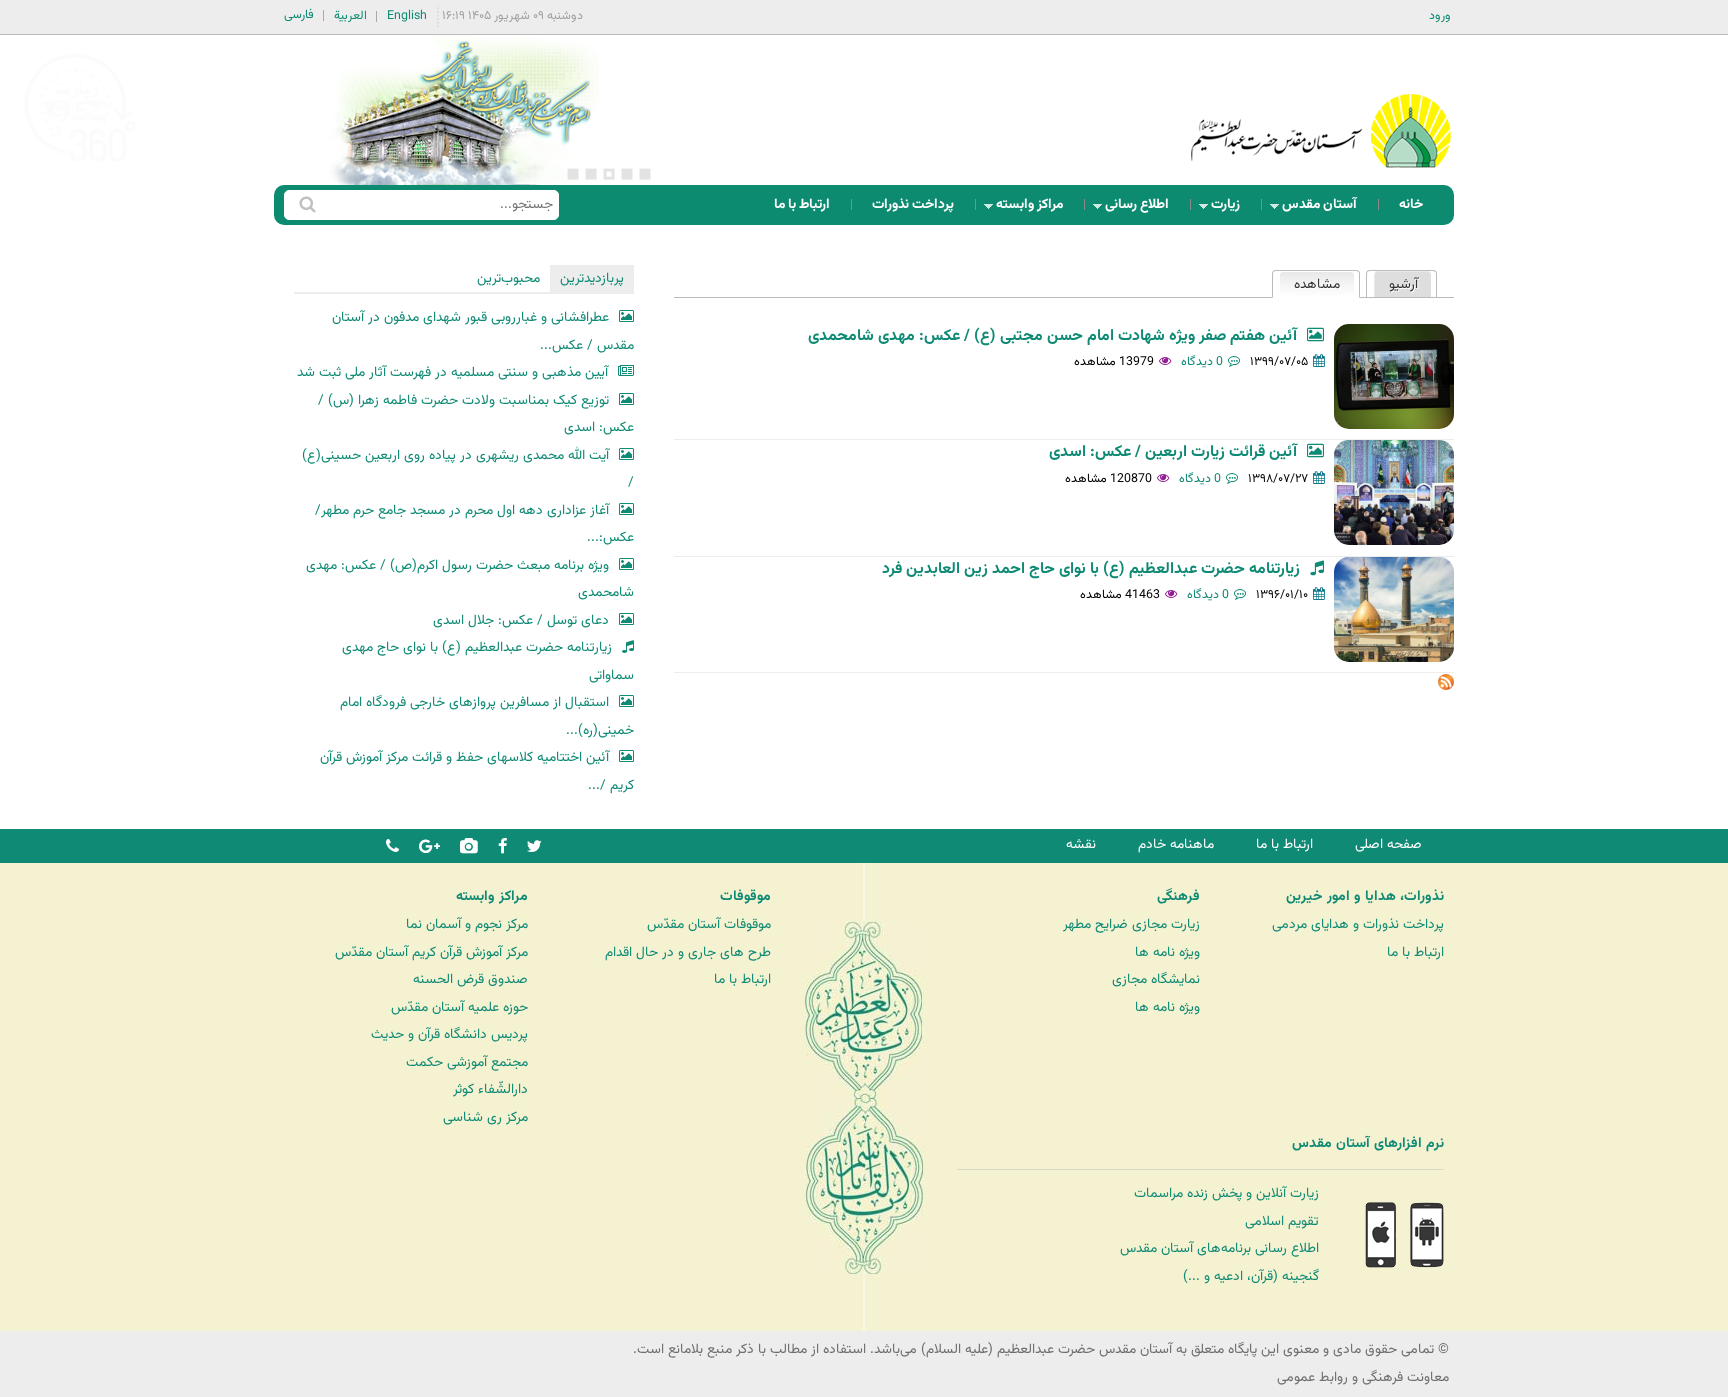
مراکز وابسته (1035, 209)
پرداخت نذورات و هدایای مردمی (1358, 924)
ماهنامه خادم (1176, 844)
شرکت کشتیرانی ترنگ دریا (69, 1185)
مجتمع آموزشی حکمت (467, 1062)
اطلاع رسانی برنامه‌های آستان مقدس (1219, 1248)
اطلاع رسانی (1143, 209)
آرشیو (1403, 284)
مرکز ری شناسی (485, 1117)
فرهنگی (1178, 897)
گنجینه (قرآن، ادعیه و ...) (1251, 1276)
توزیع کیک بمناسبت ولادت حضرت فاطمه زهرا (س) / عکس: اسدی (476, 414)
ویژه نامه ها (1167, 952)
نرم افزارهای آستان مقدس (1368, 1144)
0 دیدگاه (1202, 362)
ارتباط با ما (802, 204)
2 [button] (627, 174)
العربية (350, 16)
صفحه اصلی (1388, 844)
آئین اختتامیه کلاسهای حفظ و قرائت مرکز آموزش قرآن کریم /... (477, 771)
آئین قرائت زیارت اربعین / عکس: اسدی (1173, 452)
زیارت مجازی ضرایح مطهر (1131, 924)
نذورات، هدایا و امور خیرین (1365, 897)
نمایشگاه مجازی (1156, 979)
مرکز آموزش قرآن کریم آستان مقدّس (431, 952)
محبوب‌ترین (508, 278)
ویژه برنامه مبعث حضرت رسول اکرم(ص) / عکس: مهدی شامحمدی (470, 579)
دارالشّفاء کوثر (490, 1089)
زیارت (1231, 209)
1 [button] (645, 174)
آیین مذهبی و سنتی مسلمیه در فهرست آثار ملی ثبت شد (452, 372)
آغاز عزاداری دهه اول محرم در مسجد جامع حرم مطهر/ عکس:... (474, 524)
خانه (1411, 204)
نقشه (1081, 844)
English (407, 16)
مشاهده (1309, 284)
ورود (1440, 16)
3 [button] (609, 174)
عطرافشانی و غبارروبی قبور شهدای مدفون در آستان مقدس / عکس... (483, 331)
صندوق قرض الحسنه (470, 979)
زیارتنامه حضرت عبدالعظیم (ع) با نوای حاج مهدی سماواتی (488, 661)
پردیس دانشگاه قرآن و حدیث (449, 1034)
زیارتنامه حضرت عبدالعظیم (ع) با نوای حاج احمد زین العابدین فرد (1091, 569)
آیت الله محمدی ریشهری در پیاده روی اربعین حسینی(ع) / (468, 469)
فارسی (299, 15)
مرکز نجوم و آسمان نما (467, 924)
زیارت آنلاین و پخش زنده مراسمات (1226, 1193)
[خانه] (1321, 104)
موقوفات (745, 897)
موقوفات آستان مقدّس (709, 924)
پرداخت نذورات (913, 204)
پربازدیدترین (592, 278)
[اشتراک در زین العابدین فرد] (1446, 686)
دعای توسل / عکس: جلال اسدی (521, 620)
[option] (464, 110)
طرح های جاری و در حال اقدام (688, 952)
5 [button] (573, 174)
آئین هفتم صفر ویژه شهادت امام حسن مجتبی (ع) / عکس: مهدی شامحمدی (1052, 336)
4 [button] (591, 174)
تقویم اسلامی (1282, 1221)
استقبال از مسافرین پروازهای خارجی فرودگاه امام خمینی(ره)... (487, 716)
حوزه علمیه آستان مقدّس (459, 1007)
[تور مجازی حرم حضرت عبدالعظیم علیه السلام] (80, 163)
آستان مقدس (1325, 209)
